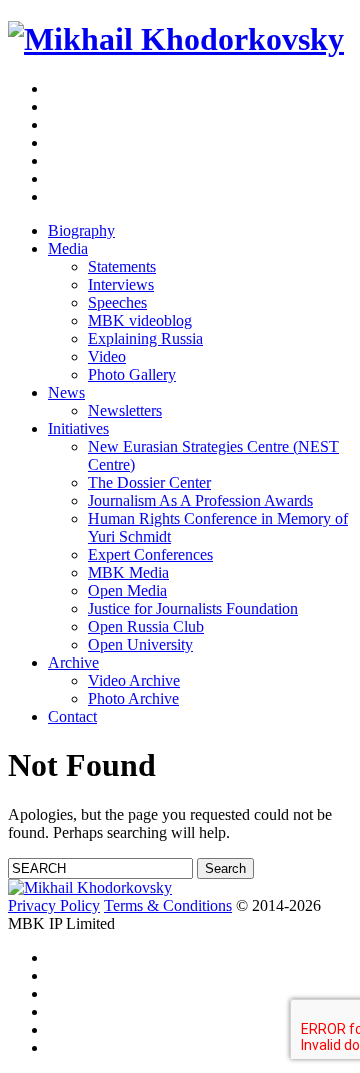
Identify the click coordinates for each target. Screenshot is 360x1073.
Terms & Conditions (168, 905)
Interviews (121, 284)
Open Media (127, 590)
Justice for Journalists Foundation (193, 608)
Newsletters (125, 410)
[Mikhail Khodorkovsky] (176, 39)
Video (107, 356)
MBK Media (128, 572)
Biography (81, 230)
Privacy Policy (54, 905)
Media (68, 248)
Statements (122, 266)
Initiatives (78, 428)
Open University (140, 644)
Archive (73, 662)
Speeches (117, 302)
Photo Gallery (132, 374)
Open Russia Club (146, 626)
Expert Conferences (150, 554)
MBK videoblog (140, 320)
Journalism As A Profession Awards (200, 500)
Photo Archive (133, 698)
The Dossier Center (149, 482)
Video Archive (134, 680)
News (66, 392)
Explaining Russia (145, 338)
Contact (72, 716)
